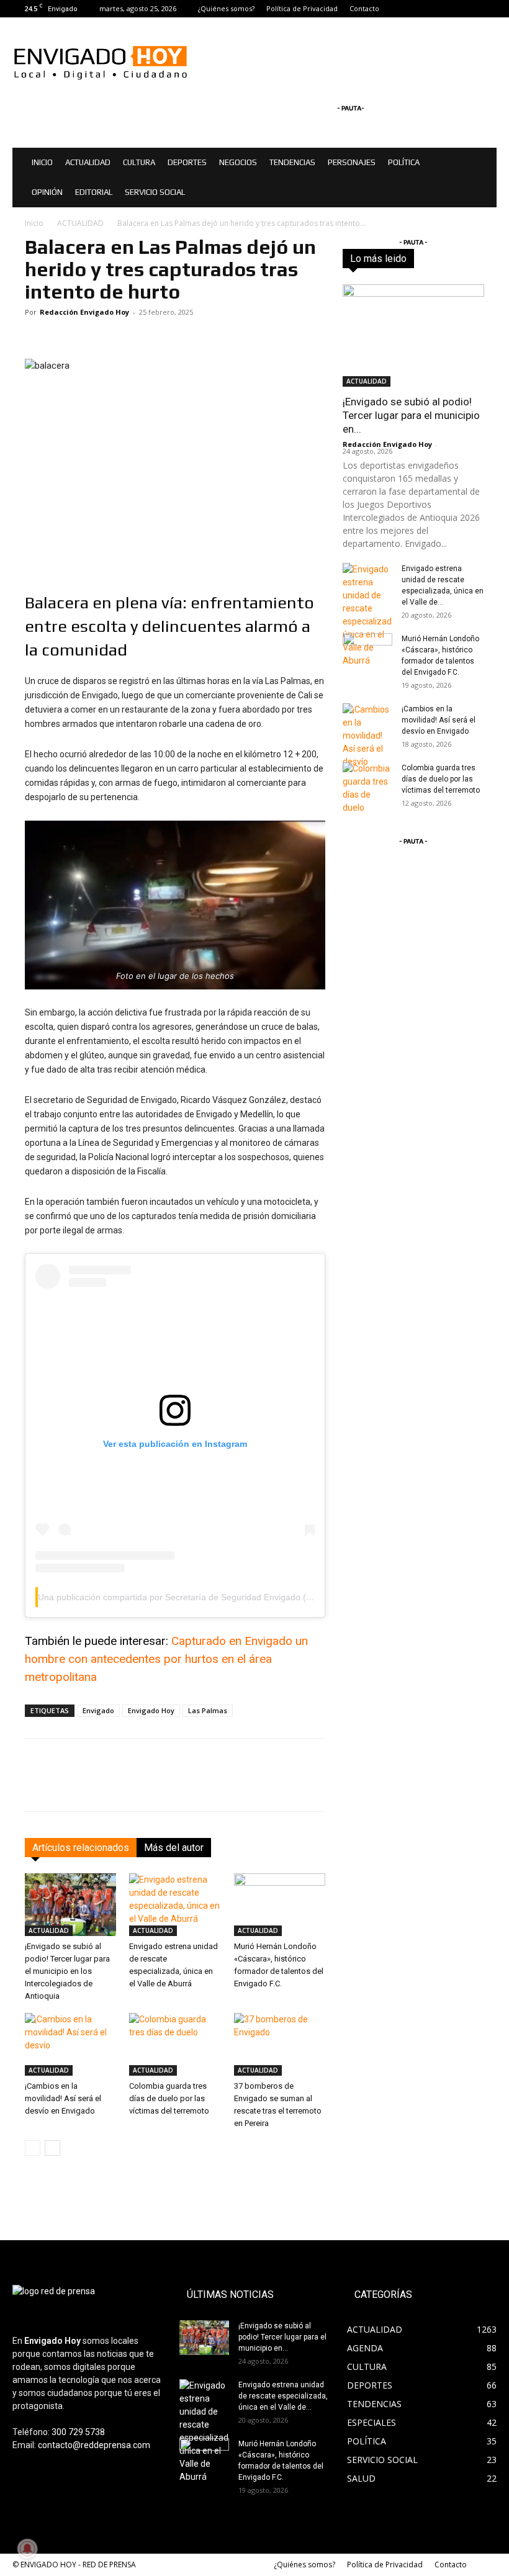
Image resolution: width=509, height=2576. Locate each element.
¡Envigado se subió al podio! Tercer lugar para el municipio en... (411, 415)
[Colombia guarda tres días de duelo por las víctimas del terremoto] (175, 2044)
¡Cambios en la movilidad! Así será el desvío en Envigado (63, 2098)
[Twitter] (487, 9)
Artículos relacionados (81, 1848)
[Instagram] (467, 9)
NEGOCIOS (238, 162)
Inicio (34, 223)
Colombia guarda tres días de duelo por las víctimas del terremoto (169, 2098)
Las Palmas (208, 1710)
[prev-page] (33, 2148)
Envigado (98, 1710)
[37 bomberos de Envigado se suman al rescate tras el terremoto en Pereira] (280, 2044)
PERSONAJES (352, 162)
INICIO (42, 162)
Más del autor (174, 1848)
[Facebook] (446, 9)
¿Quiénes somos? (226, 8)
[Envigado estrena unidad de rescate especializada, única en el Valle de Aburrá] (175, 1905)
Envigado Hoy (151, 1710)
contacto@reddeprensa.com (94, 2445)
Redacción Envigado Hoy (84, 312)
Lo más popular (456, 262)
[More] (446, 1786)
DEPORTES (187, 162)
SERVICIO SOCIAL (155, 192)
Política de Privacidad (302, 8)
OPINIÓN (47, 192)
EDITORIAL (94, 192)
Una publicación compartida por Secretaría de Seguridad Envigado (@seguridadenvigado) (215, 1597)
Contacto (364, 8)
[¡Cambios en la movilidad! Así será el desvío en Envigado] (70, 2044)
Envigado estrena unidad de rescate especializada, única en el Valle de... (283, 2396)
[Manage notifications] (27, 2549)
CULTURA (139, 162)
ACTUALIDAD (88, 162)
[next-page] (52, 2148)
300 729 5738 (78, 2432)
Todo (420, 254)
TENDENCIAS (292, 162)
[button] (482, 163)
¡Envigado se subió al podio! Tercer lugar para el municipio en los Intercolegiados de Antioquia (67, 1971)
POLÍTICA (404, 162)
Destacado (464, 254)
